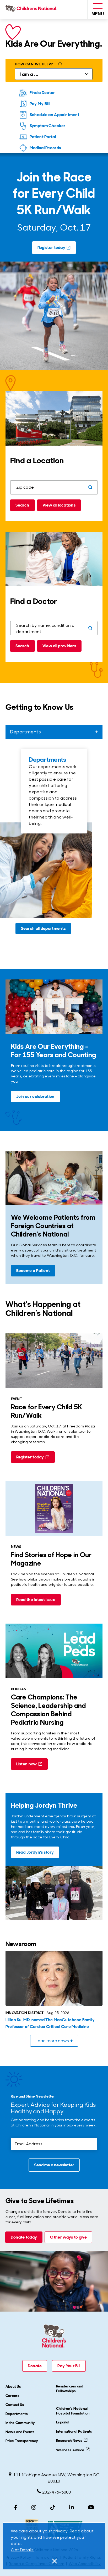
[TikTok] (53, 2507)
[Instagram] (34, 2507)
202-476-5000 (57, 2492)
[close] (54, 2561)
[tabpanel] (54, 844)
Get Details (22, 2550)
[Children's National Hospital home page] (32, 9)
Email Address (25, 2141)
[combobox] (54, 732)
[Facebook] (16, 2507)
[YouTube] (91, 2507)
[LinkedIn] (72, 2507)
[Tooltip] (60, 65)
